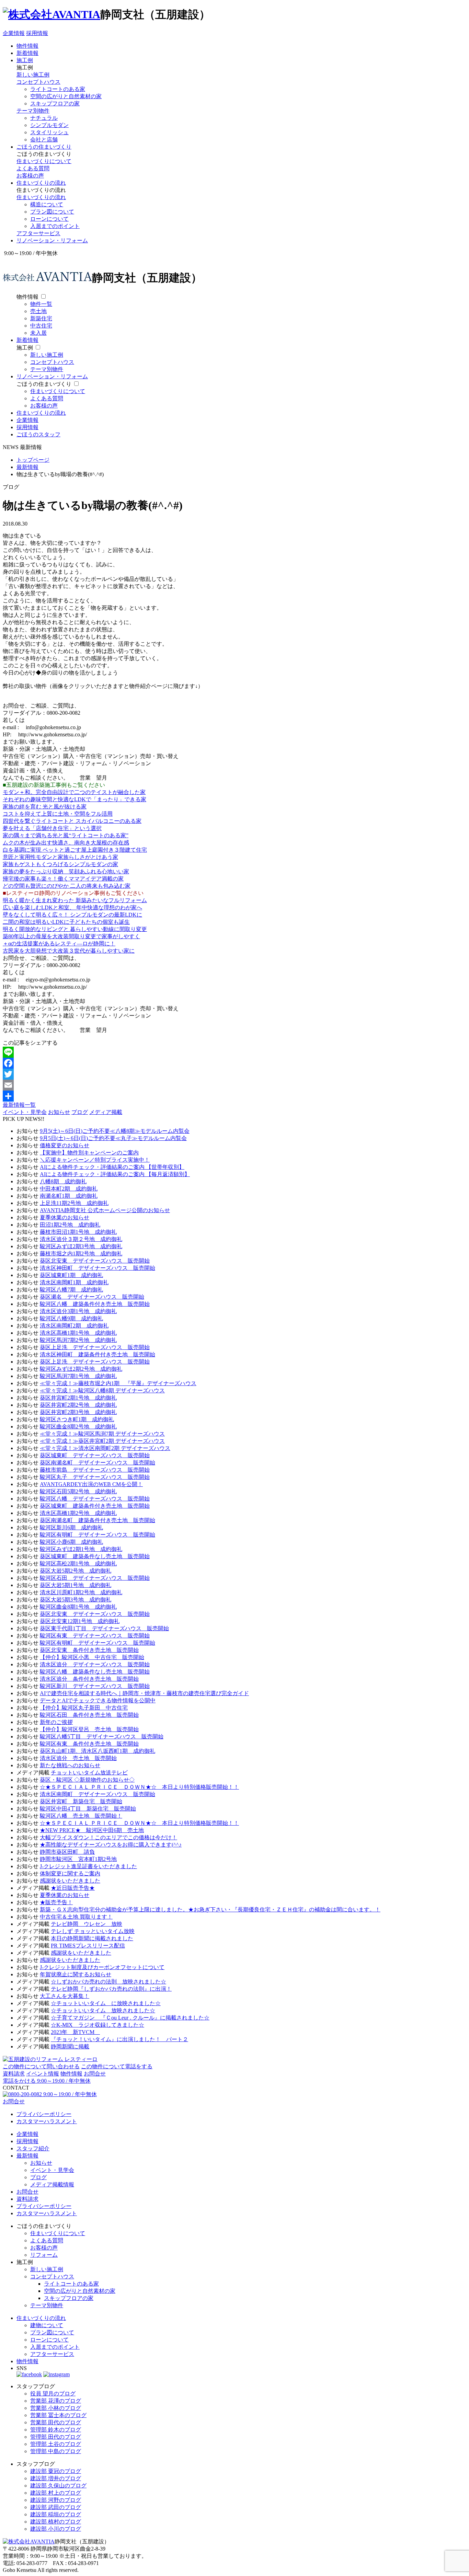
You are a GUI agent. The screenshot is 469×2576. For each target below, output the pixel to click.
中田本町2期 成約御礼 (69, 1189)
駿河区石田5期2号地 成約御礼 (78, 1491)
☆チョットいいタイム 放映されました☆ (103, 2010)
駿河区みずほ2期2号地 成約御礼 (81, 1369)
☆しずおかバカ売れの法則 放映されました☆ (108, 1982)
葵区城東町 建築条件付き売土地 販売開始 (95, 1506)
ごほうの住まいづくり (44, 147)
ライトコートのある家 (58, 89)
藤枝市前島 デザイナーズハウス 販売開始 (95, 1470)
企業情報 (14, 33)
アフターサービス (38, 233)
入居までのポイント (55, 226)
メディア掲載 (106, 1112)
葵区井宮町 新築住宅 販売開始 (81, 1801)
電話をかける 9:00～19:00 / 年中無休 (47, 2081)
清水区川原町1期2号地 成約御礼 (81, 1592)
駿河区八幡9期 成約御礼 (71, 1318)
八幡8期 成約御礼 (63, 1181)
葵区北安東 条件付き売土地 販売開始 (89, 1650)
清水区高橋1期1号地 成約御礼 (78, 1333)
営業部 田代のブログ (56, 2422)
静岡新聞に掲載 (70, 2046)
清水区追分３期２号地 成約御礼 (81, 1239)
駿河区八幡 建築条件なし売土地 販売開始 (95, 1672)
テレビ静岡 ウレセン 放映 (87, 1924)
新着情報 (27, 53)
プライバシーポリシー (44, 2114)
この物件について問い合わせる (41, 2066)
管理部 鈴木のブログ (56, 2430)
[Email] (235, 1085)
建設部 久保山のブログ (58, 2486)
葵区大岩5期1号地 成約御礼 (76, 1585)
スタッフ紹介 (33, 2148)
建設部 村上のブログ (56, 2493)
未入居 (38, 333)
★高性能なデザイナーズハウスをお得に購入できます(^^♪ (111, 1845)
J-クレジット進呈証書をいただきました (88, 1866)
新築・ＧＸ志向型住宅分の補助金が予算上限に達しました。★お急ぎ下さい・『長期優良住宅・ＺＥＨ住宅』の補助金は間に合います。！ (210, 1910)
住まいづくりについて (44, 161)
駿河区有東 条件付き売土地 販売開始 (89, 1744)
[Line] (235, 1052)
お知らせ (59, 1112)
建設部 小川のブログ (56, 2529)
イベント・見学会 (25, 1112)
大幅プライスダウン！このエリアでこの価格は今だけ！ (108, 1837)
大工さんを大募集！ (65, 1996)
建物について (47, 2325)
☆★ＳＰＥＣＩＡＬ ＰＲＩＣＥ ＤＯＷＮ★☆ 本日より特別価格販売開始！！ (139, 1787)
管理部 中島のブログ (56, 2451)
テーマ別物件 (33, 111)
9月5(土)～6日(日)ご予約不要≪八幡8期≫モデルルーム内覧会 (115, 1131)
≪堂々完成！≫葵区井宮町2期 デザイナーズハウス (102, 1441)
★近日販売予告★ (73, 1888)
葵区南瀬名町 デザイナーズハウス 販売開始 (98, 1463)
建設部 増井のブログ (56, 2478)
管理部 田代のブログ (56, 2437)
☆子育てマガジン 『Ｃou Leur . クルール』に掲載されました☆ (130, 2018)
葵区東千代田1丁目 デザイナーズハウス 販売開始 (104, 1628)
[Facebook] (235, 1063)
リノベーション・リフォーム (52, 240)
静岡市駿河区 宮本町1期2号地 (78, 1859)
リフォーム (44, 2255)
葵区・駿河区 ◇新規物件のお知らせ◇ (87, 1780)
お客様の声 (30, 176)
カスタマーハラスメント (47, 2121)
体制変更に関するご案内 (70, 1873)
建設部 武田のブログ (56, 2507)
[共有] (235, 1096)
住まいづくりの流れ (41, 183)
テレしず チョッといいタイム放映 (93, 1931)
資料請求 (14, 2074)
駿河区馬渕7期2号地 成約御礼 (78, 1340)
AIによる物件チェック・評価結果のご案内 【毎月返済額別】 (115, 1174)
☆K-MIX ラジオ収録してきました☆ (98, 2025)
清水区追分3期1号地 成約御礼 (78, 1311)
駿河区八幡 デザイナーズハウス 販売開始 (95, 1499)
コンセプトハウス (38, 82)
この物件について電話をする (117, 2066)
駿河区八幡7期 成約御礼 (71, 1290)
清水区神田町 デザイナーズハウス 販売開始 (98, 1268)
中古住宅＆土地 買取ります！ (76, 1917)
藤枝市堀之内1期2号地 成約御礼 (81, 1253)
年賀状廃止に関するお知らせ (76, 1974)
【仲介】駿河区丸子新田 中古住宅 (84, 1708)
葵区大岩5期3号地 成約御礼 (76, 1600)
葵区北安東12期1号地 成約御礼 (80, 1621)
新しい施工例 (33, 75)
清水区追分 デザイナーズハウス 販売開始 (95, 1664)
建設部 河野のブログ (56, 2500)
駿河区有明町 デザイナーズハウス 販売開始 (98, 1535)
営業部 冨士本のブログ (58, 2415)
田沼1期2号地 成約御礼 (70, 1225)
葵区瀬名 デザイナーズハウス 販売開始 (92, 1297)
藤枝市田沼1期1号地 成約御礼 (78, 1232)
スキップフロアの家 (55, 103)
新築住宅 (41, 318)
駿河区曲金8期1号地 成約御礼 (78, 1607)
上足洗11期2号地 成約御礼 (74, 1203)
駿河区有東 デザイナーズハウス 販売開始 (95, 1636)
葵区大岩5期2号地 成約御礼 (76, 1571)
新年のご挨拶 (56, 1722)
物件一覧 (41, 304)
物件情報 (27, 46)
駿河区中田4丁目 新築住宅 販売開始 (88, 1809)
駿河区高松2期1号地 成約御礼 (78, 1563)
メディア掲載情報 (52, 2184)
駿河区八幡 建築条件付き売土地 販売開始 (95, 1304)
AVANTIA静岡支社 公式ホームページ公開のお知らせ (105, 1210)
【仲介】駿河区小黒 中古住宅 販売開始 (92, 1657)
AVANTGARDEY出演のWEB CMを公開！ (91, 1484)
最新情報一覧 (19, 1105)
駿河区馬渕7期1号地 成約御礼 (78, 1376)
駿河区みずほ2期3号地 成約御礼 (81, 1246)
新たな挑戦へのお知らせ (70, 1765)
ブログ (80, 1112)
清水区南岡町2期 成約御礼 (74, 1326)
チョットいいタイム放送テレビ (89, 1773)
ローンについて (49, 219)
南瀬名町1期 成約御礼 (69, 1196)
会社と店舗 (44, 140)
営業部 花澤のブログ (56, 2401)
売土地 (38, 311)
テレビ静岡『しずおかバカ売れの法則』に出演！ (111, 1989)
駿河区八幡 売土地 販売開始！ (81, 1816)
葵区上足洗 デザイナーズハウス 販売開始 (95, 1347)
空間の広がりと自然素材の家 (66, 96)
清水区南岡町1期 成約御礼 (74, 1282)
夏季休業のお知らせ (65, 1217)
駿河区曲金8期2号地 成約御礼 (78, 1427)
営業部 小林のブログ (56, 2408)
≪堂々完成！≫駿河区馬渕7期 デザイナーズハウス (102, 1434)
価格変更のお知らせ (65, 1145)
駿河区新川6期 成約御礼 (71, 1527)
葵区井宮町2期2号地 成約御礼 (78, 1405)
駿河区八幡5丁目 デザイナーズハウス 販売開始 (102, 1736)
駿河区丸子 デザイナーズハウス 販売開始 (95, 1477)
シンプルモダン (49, 125)
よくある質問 (33, 168)
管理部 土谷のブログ (56, 2444)
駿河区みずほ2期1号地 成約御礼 (81, 1549)
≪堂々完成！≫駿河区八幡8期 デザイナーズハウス (102, 1390)
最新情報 (27, 2156)
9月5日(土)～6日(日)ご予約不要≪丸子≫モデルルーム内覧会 (113, 1138)
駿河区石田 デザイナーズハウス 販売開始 (95, 1578)
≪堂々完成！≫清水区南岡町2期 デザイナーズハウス (105, 1448)
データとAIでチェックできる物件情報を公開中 (98, 1700)
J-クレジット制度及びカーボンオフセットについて (102, 1967)
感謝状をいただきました (70, 1881)
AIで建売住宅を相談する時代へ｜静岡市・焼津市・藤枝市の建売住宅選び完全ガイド (144, 1693)
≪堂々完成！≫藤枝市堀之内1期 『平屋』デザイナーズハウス (118, 1383)
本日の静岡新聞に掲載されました (92, 1938)
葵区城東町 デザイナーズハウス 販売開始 (95, 1455)
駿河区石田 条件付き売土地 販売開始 (89, 1715)
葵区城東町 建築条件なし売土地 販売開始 (95, 1556)
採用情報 (37, 33)
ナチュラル (44, 118)
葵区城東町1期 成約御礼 (71, 1275)
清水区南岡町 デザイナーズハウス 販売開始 (98, 1794)
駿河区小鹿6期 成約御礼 (71, 1542)
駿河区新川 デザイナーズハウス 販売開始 (95, 1686)
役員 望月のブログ (53, 2394)
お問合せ (95, 2074)
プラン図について (52, 212)
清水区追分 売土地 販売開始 (78, 1758)
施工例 (25, 60)
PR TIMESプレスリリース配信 (88, 1946)
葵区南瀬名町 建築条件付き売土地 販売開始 (98, 1520)
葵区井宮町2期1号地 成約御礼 (78, 1398)
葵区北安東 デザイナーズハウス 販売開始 (95, 1261)
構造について (47, 204)
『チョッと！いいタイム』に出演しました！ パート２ (119, 2039)
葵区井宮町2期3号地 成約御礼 (78, 1412)
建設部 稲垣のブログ (56, 2514)
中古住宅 (41, 326)
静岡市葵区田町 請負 (67, 1852)
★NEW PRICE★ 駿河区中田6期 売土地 (92, 1830)
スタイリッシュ (49, 132)
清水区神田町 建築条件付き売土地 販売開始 (98, 1354)
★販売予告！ (56, 1902)
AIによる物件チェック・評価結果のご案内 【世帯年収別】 (112, 1167)
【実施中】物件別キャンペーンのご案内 (89, 1153)
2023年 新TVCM (75, 2032)
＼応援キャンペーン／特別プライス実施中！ (95, 1160)
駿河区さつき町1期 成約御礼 (77, 1419)
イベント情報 (43, 2074)
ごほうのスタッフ (38, 434)
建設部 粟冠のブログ (56, 2471)
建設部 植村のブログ (56, 2522)
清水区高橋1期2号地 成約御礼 (78, 1513)
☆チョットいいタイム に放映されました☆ (106, 2003)
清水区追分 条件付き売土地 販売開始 (89, 1679)
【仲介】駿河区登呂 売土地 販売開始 (89, 1729)
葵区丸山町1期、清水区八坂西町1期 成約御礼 (98, 1751)
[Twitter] (235, 1074)
